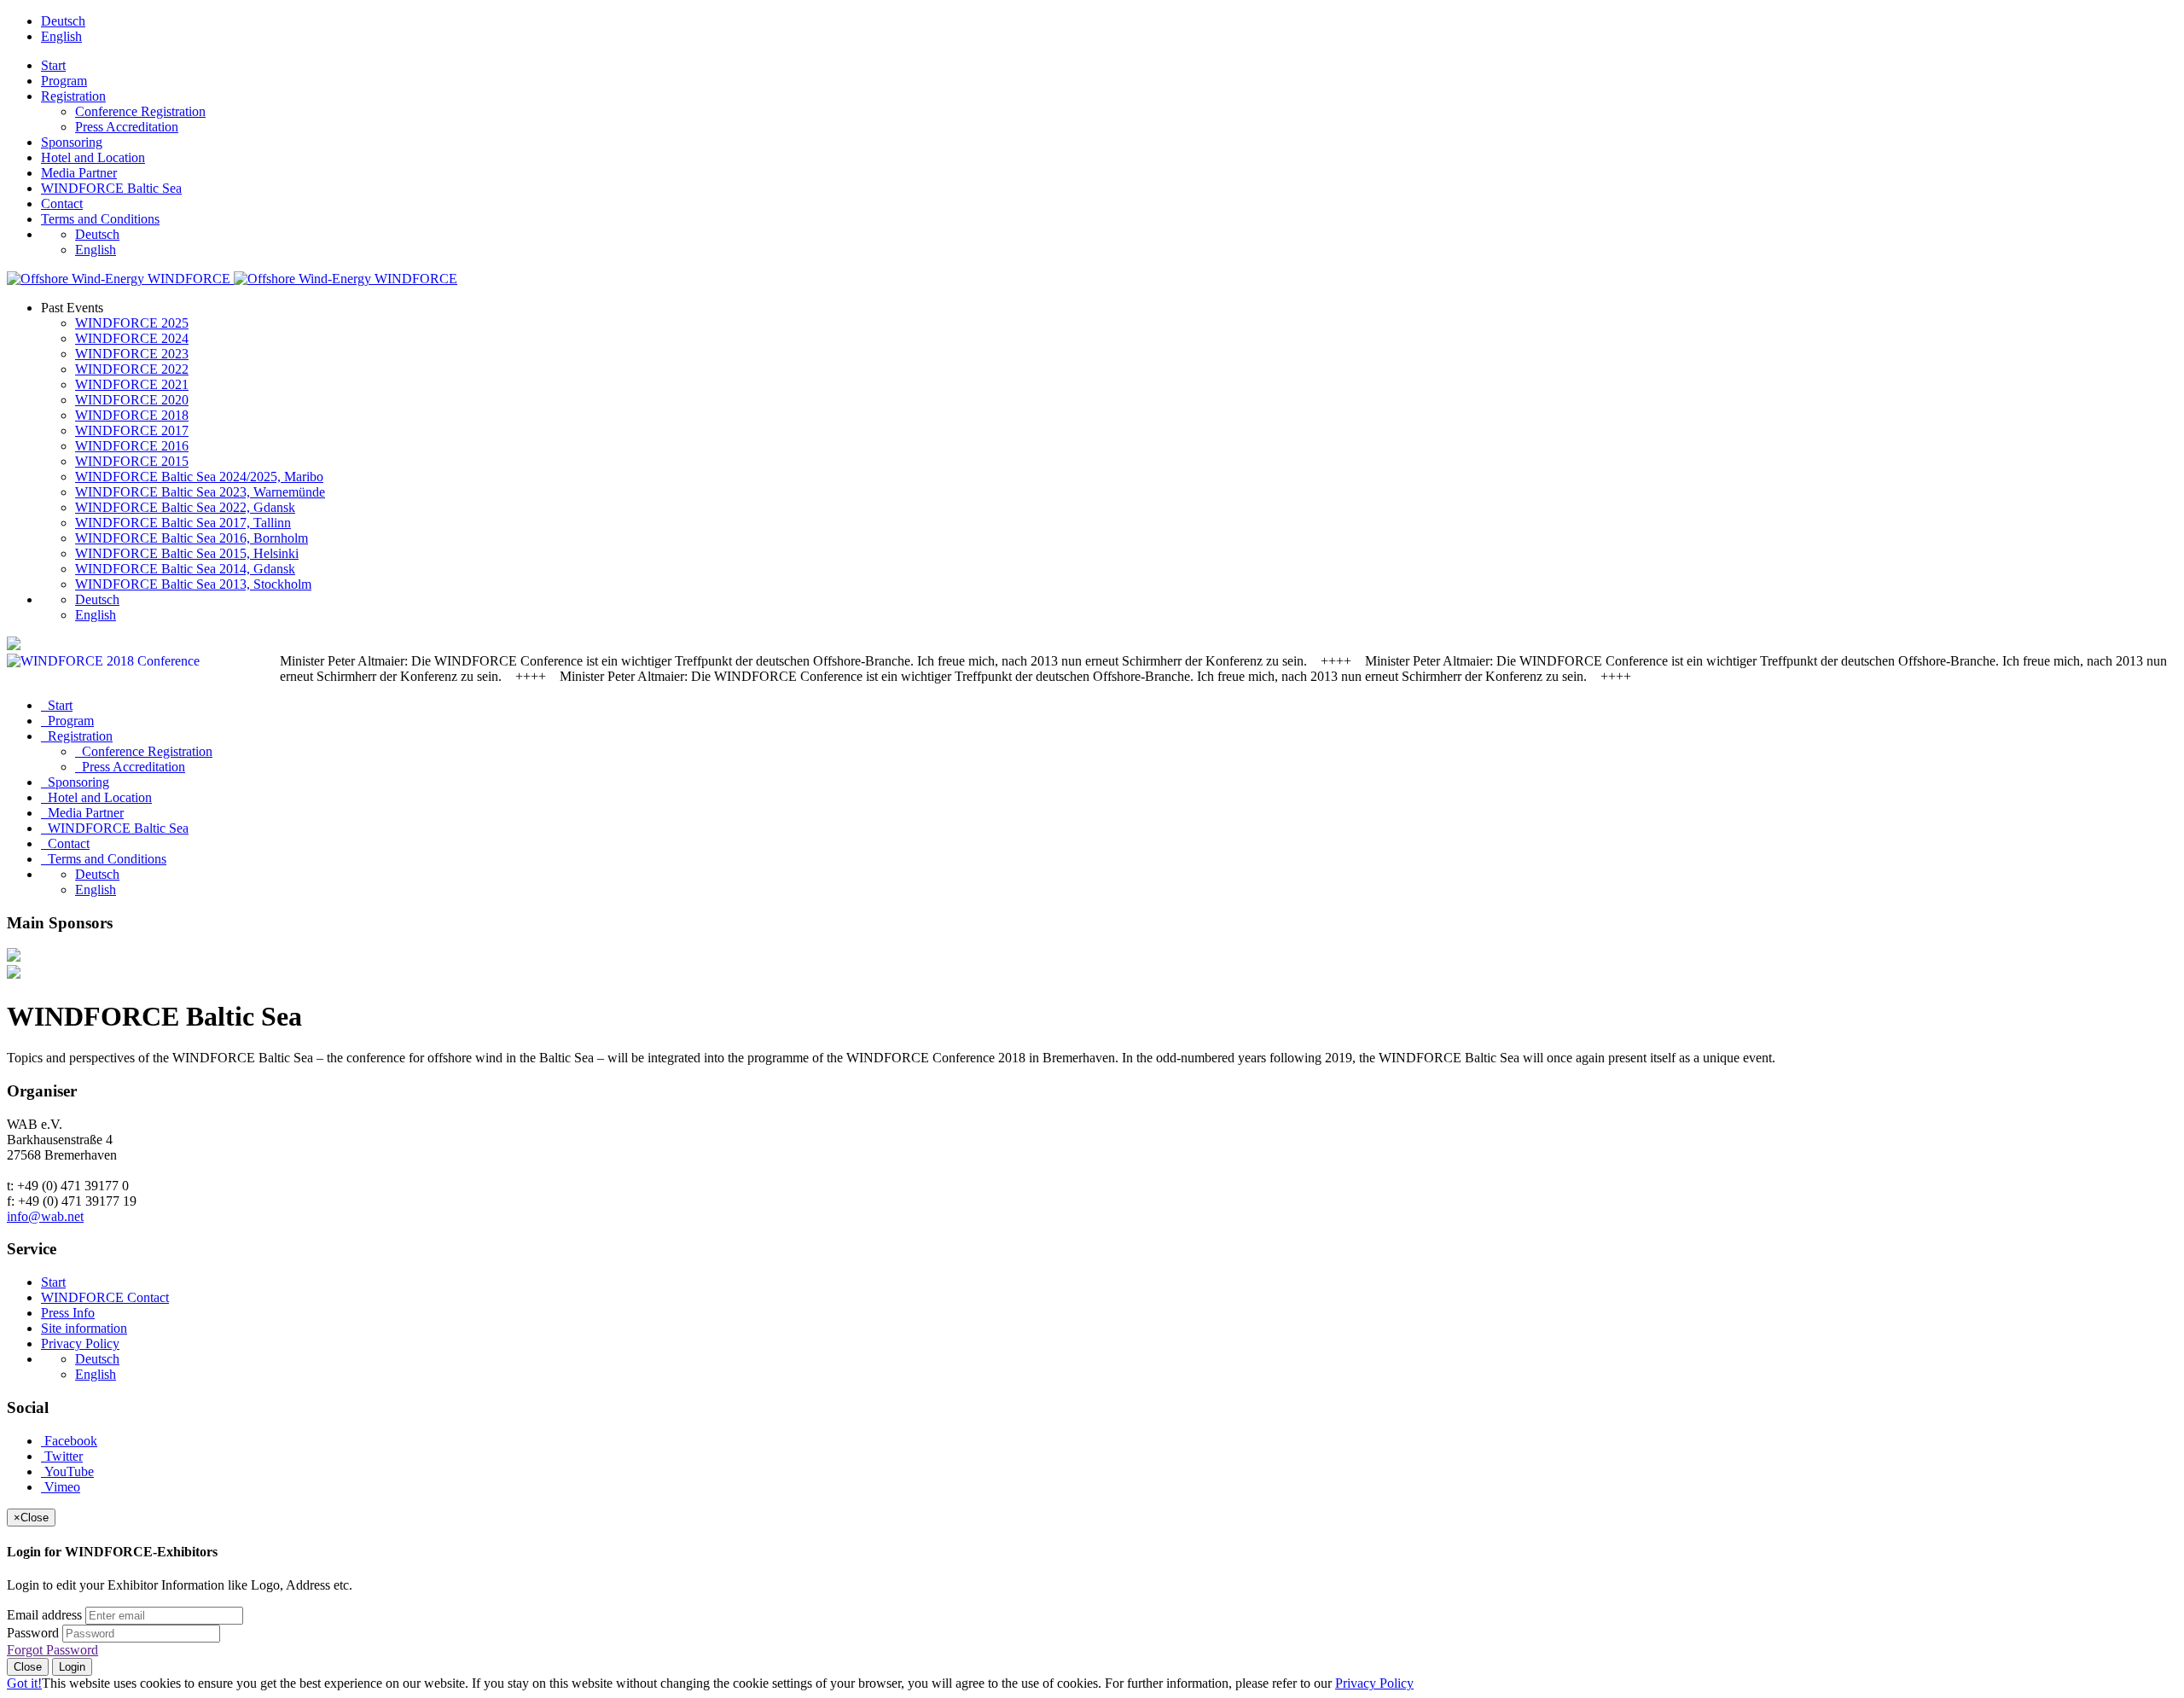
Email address (44, 1615)
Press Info (68, 1313)
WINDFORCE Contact (105, 1297)
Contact (62, 204)
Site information (84, 1328)
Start (53, 65)
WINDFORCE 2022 (132, 369)
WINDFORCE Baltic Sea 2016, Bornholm (192, 538)
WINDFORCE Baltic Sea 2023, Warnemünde (200, 492)
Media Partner (79, 173)
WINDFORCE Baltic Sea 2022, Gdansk (185, 507)
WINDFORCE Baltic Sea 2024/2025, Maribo (199, 477)
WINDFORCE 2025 (132, 323)
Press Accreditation (127, 127)
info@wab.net (45, 1216)
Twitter (62, 1456)
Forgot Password (52, 1650)
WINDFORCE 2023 (132, 354)
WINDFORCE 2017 (132, 430)
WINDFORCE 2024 (132, 338)
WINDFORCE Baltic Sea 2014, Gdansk (185, 569)
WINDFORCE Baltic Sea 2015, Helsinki (187, 553)
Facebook (69, 1441)
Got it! (24, 1683)
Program (64, 81)
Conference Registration (140, 111)
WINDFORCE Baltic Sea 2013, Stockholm (193, 584)
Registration (73, 96)
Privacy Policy (80, 1343)
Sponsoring (72, 142)
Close (28, 1667)
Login (72, 1667)
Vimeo (61, 1487)
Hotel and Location (93, 157)
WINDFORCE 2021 (132, 384)
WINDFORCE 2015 (132, 461)
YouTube (67, 1471)
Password (33, 1633)
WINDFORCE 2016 (132, 446)
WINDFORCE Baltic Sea (111, 188)
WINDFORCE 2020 (132, 400)
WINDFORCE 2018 (132, 415)
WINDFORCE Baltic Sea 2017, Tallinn (183, 523)
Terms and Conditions (100, 219)
